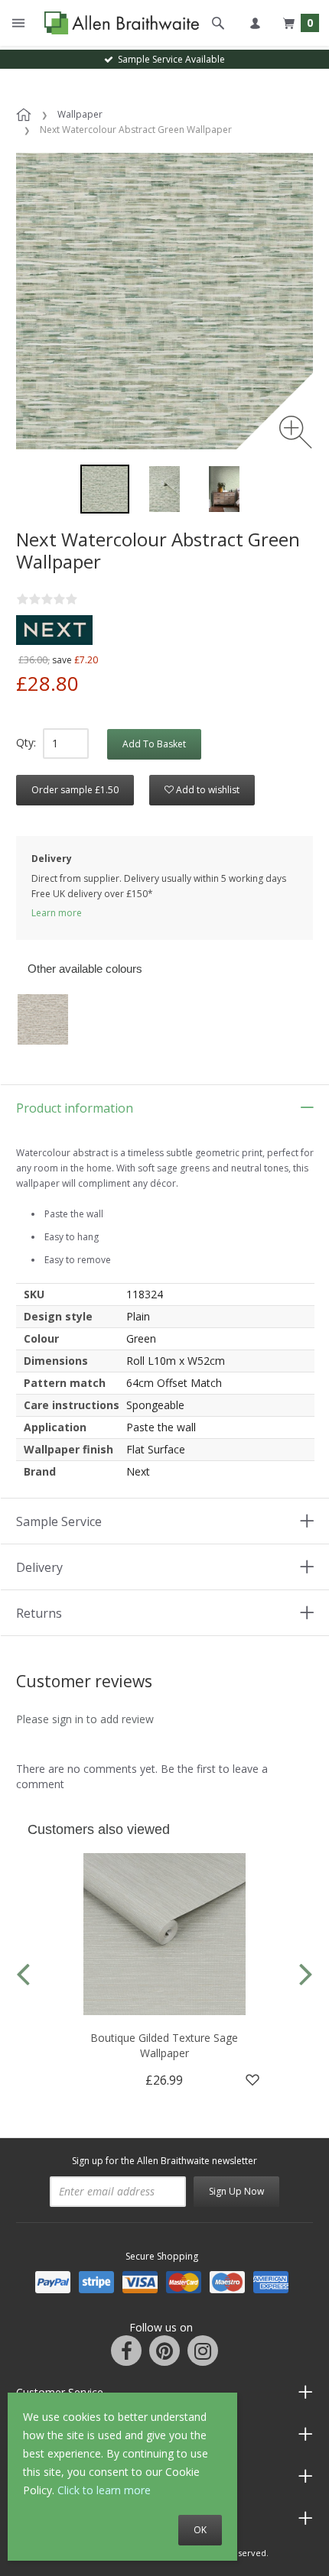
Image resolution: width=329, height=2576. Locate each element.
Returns (39, 1613)
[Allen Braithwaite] (118, 23)
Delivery (39, 1567)
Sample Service (59, 1521)
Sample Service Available (169, 59)
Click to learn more (104, 2490)
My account (255, 23)
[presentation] (23, 1973)
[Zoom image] (296, 432)
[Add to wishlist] (252, 2080)
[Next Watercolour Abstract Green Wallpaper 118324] (105, 489)
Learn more (57, 913)
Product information (75, 1108)
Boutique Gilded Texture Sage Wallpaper (164, 2045)
